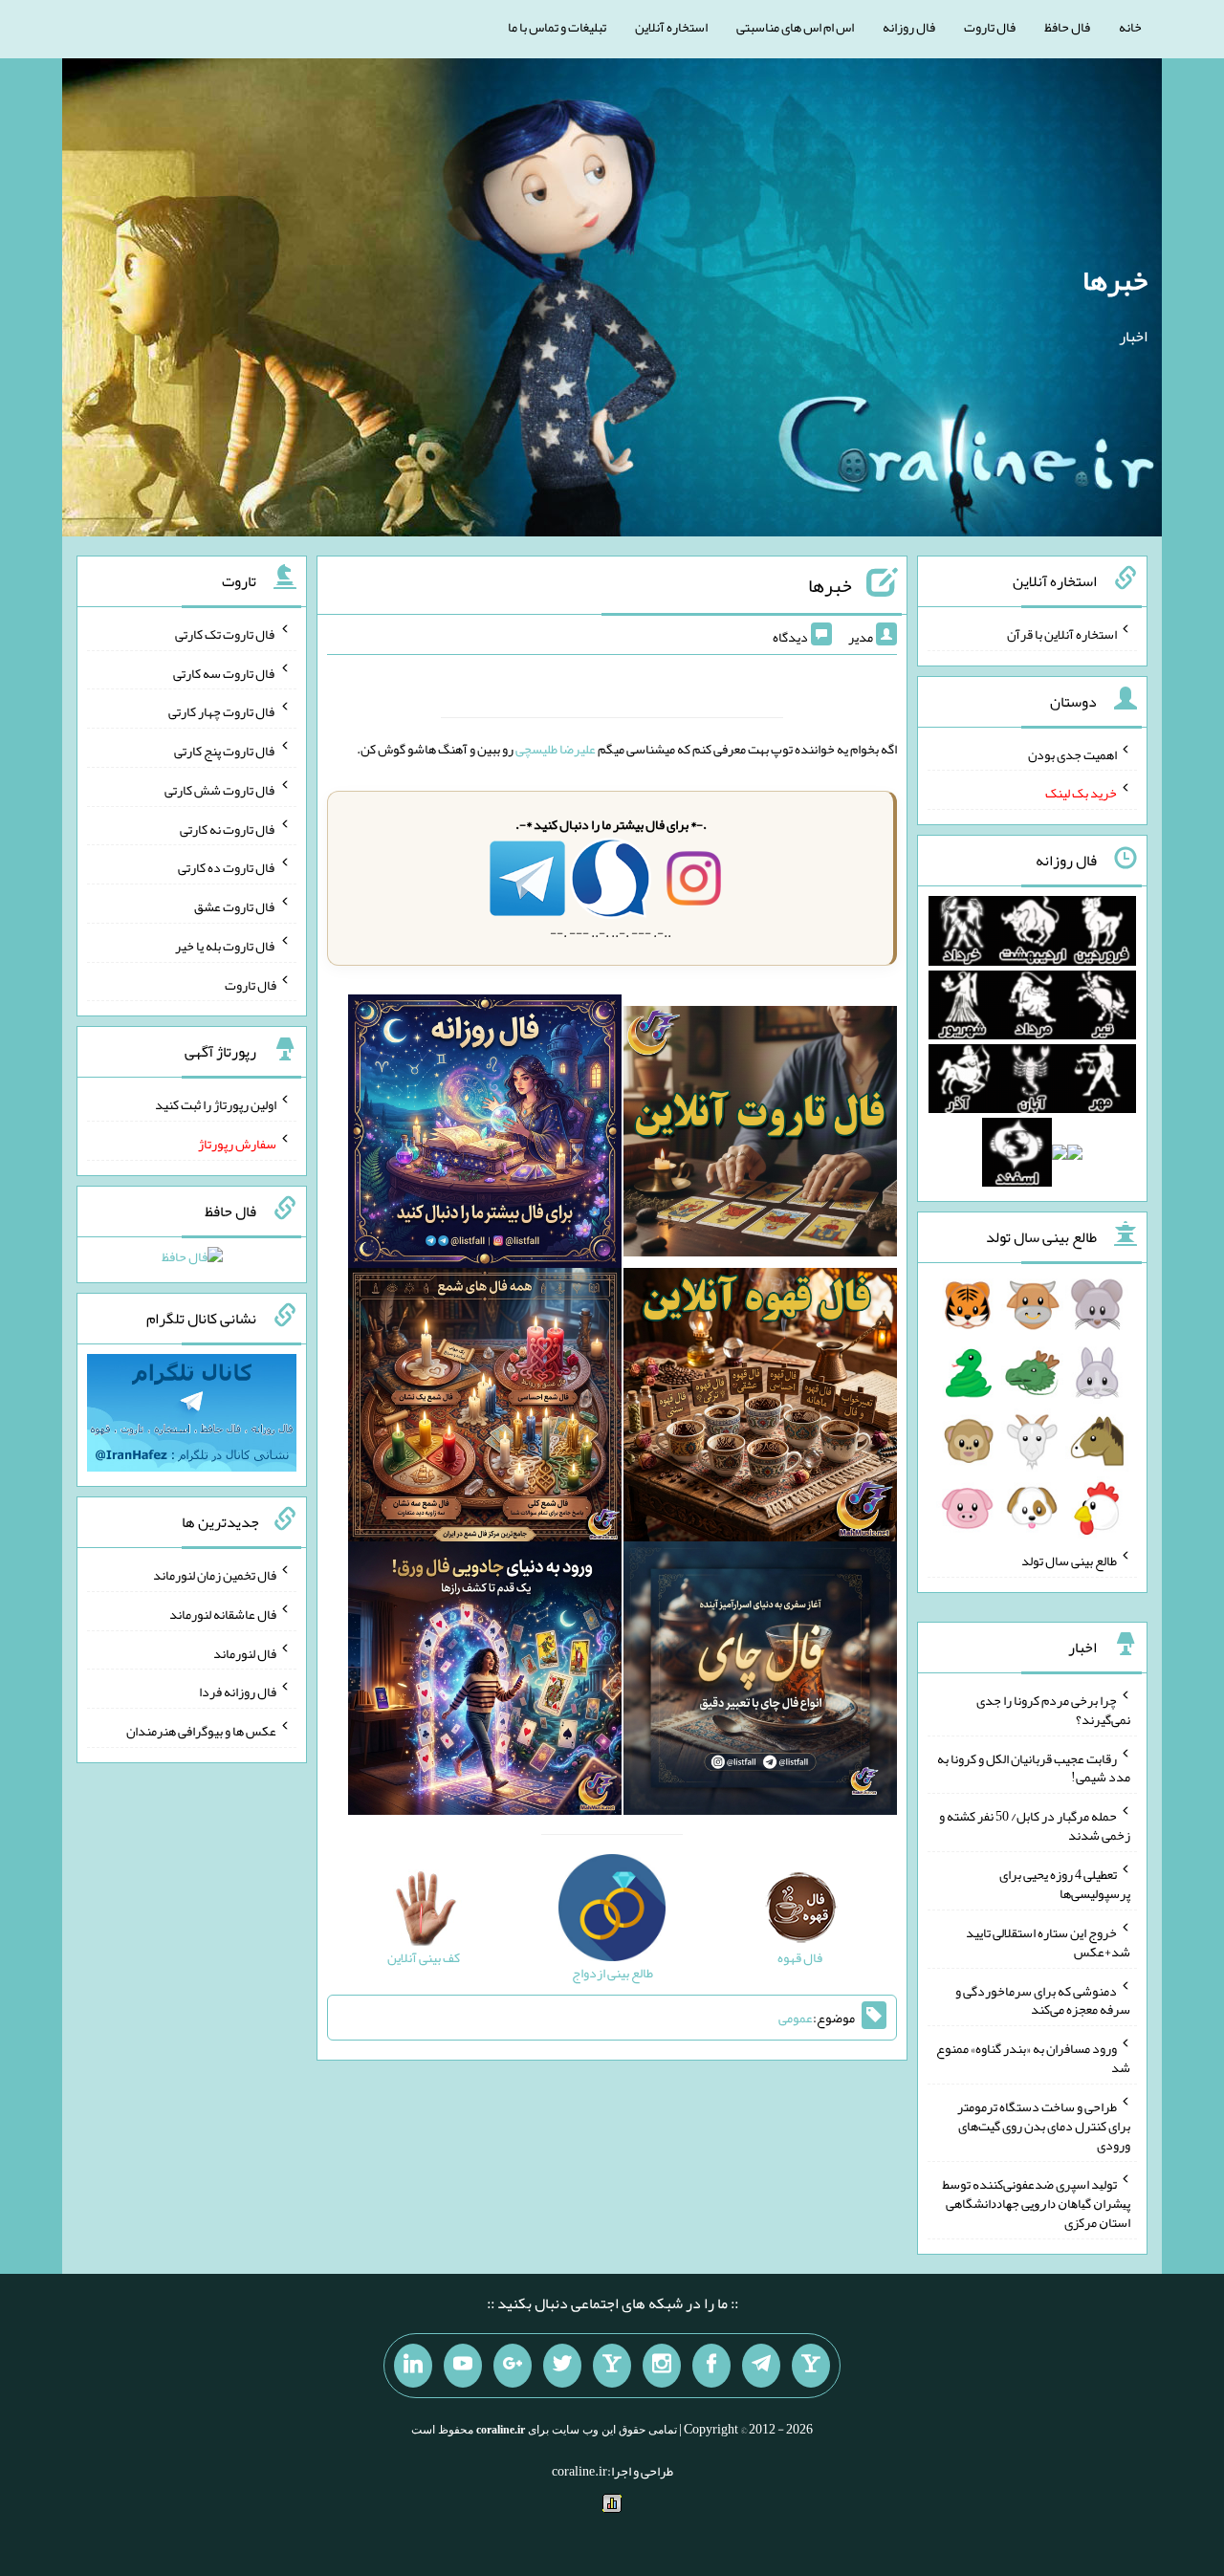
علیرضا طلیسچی (556, 749)
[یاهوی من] (811, 2366)
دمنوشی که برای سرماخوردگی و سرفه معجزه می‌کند (1043, 1999)
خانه (1130, 27)
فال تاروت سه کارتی (225, 672)
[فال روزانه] (485, 1135)
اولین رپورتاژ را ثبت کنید (216, 1104)
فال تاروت (990, 27)
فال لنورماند (245, 1652)
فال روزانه (909, 27)
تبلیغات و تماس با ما (557, 27)
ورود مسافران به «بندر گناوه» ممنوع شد (1033, 2058)
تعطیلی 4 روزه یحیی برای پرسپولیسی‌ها (1065, 1884)
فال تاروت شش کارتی (220, 790)
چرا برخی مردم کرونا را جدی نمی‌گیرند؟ (1053, 1710)
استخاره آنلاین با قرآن (1062, 634)
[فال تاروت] (760, 1135)
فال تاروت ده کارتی (227, 867)
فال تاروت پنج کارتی (225, 751)
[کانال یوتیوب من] (463, 2366)
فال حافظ (1067, 27)
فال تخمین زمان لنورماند (215, 1575)
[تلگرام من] (761, 2366)
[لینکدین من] (413, 2366)
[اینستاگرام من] (662, 2366)
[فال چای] (760, 1682)
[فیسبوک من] (711, 2366)
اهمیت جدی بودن (1072, 753)
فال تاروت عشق (235, 906)
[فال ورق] (485, 1682)
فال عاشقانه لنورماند (223, 1614)
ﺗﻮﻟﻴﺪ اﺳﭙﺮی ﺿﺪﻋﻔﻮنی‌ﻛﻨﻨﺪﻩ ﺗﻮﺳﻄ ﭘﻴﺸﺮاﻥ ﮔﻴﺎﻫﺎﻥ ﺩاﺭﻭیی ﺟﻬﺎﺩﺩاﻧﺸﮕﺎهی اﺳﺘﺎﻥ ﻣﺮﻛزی (1037, 2203)
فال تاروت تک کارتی (226, 634)
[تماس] (612, 2366)
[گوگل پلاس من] (513, 2366)
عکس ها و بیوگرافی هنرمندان (201, 1731)
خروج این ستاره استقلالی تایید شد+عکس (1048, 1942)
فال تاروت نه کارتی (228, 828)
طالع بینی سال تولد (1069, 1561)
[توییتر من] (562, 2366)
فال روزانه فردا (238, 1692)
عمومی (796, 2018)
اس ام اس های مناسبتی (795, 27)
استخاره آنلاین (671, 27)
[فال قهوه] (760, 1408)
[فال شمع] (485, 1408)
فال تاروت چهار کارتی (222, 711)
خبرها (1115, 280)
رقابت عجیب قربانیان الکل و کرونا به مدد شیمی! (1034, 1767)
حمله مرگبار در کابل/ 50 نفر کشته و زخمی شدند (1035, 1825)
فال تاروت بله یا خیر (226, 946)
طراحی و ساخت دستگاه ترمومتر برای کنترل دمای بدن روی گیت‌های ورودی (1044, 2126)
